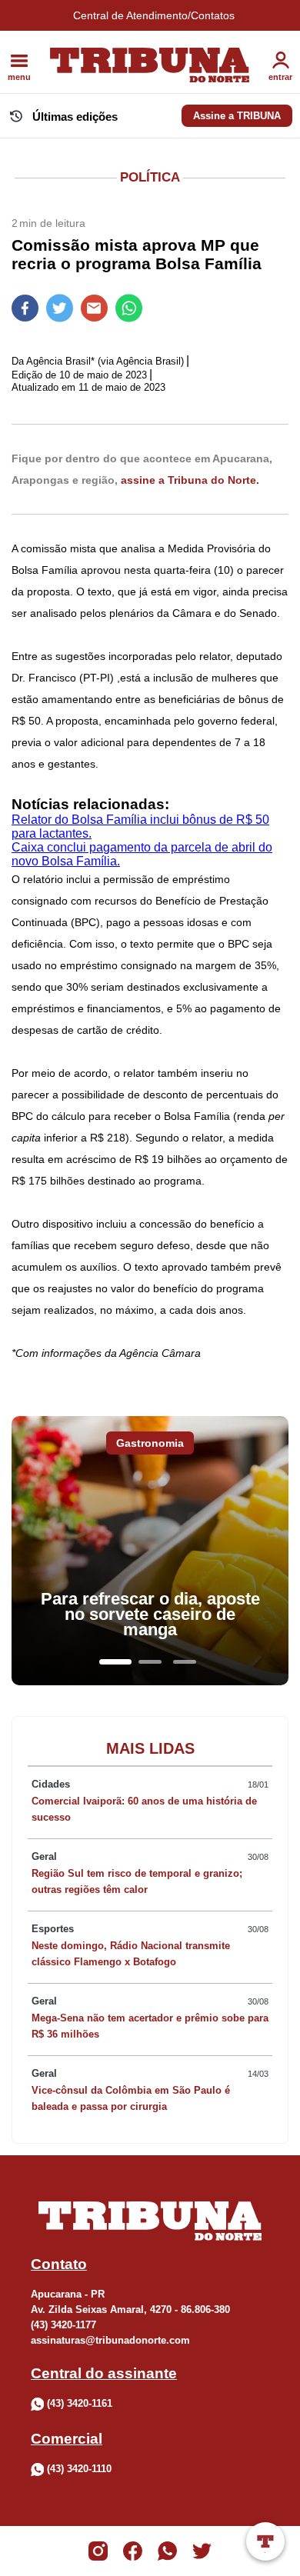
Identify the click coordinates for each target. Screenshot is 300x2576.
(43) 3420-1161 (80, 2403)
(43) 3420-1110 (79, 2469)
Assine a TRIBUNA (237, 116)
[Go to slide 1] (115, 1662)
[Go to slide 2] (150, 1662)
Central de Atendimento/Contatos (154, 15)
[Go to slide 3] (185, 1662)
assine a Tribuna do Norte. (190, 480)
